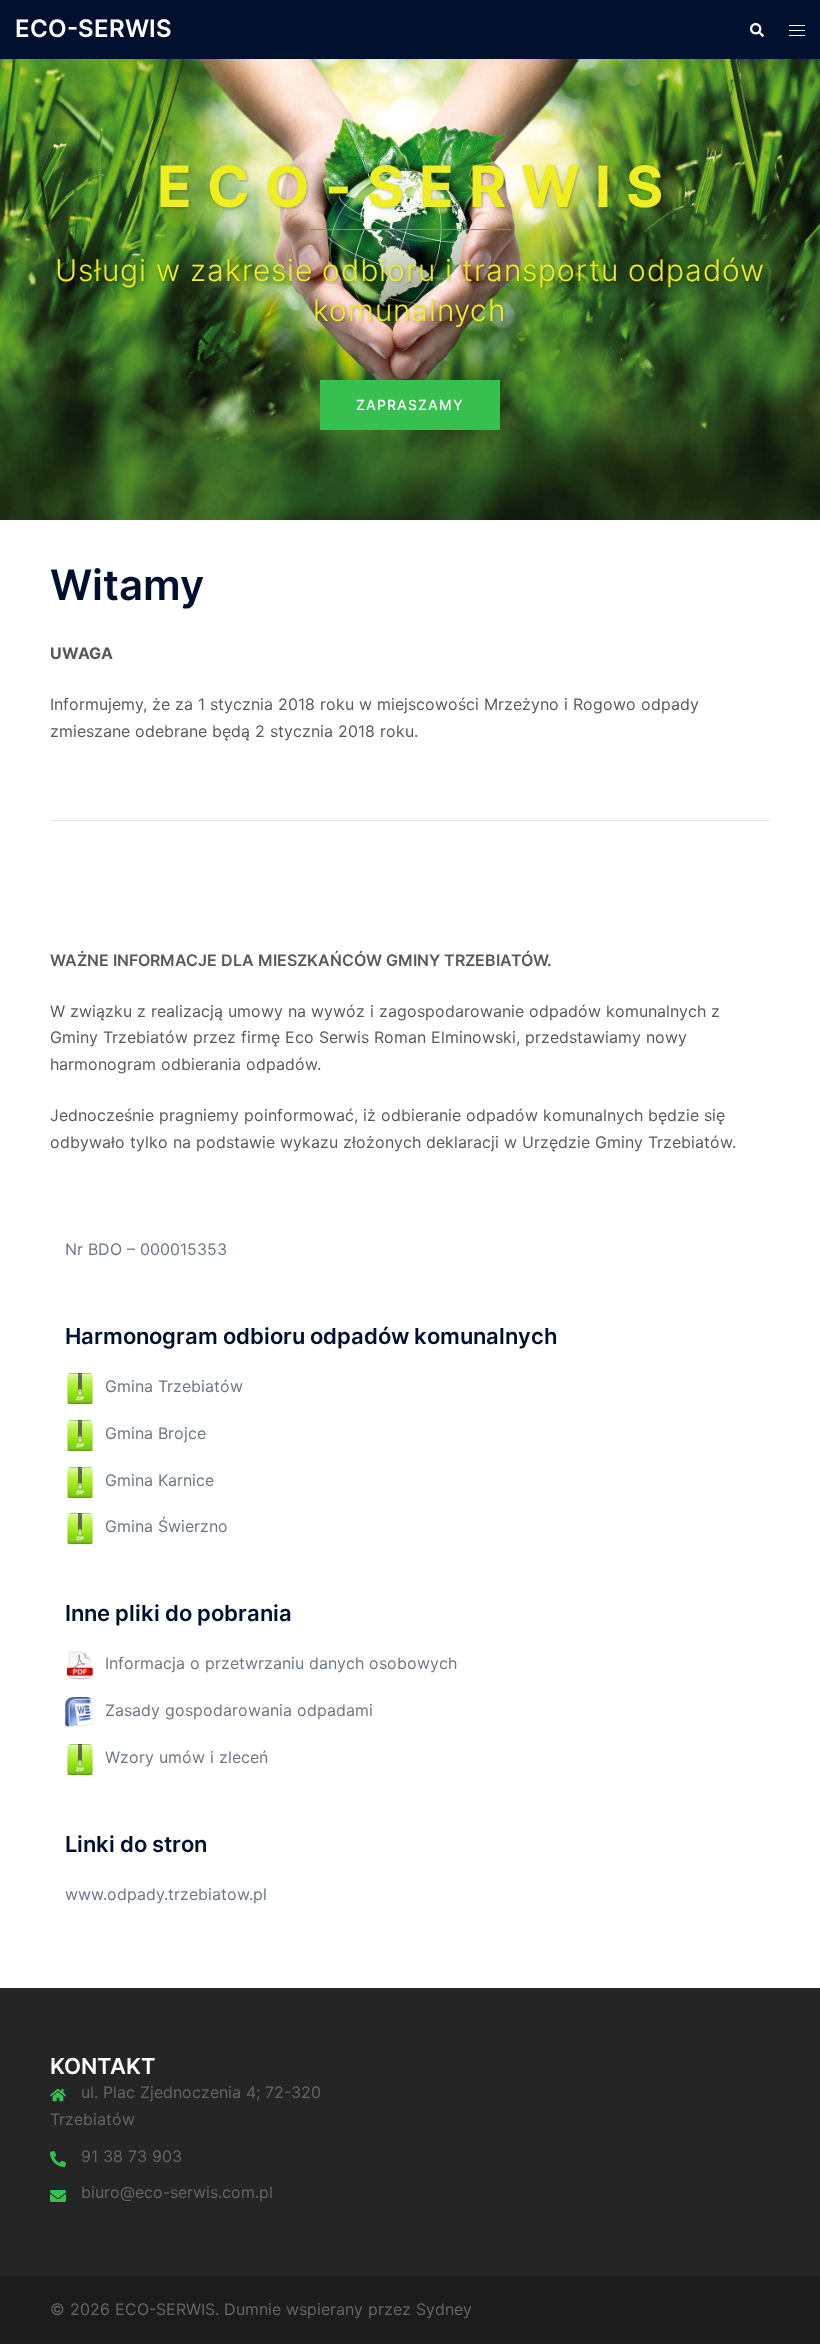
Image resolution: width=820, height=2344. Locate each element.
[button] (756, 29)
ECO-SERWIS (93, 28)
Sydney (444, 2309)
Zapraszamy (410, 404)
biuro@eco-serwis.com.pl (177, 2192)
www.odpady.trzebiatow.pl (166, 1894)
